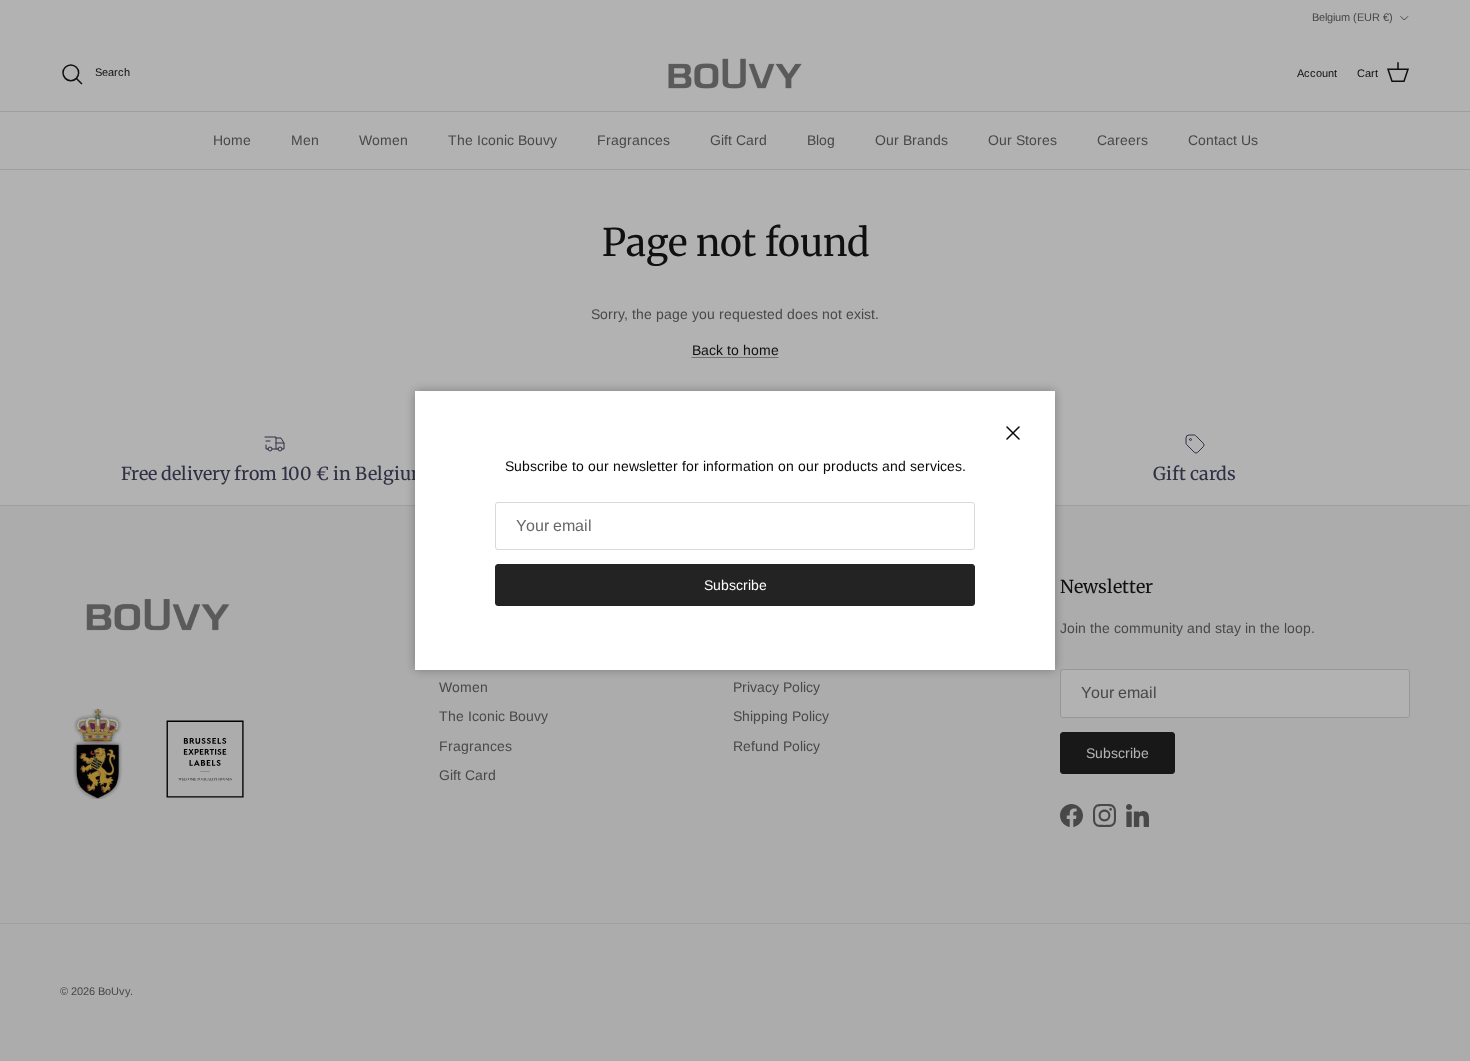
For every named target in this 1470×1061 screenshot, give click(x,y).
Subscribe (735, 585)
